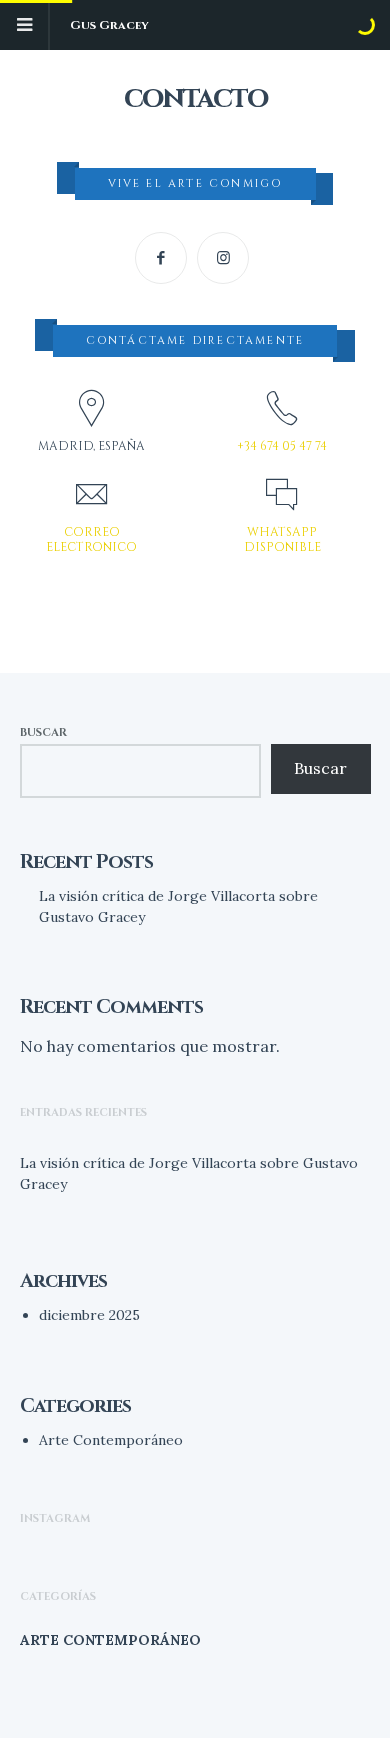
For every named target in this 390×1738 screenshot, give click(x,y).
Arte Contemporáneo (111, 1440)
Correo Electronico (91, 539)
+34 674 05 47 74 (282, 446)
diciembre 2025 (89, 1315)
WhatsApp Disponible (282, 539)
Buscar (43, 732)
